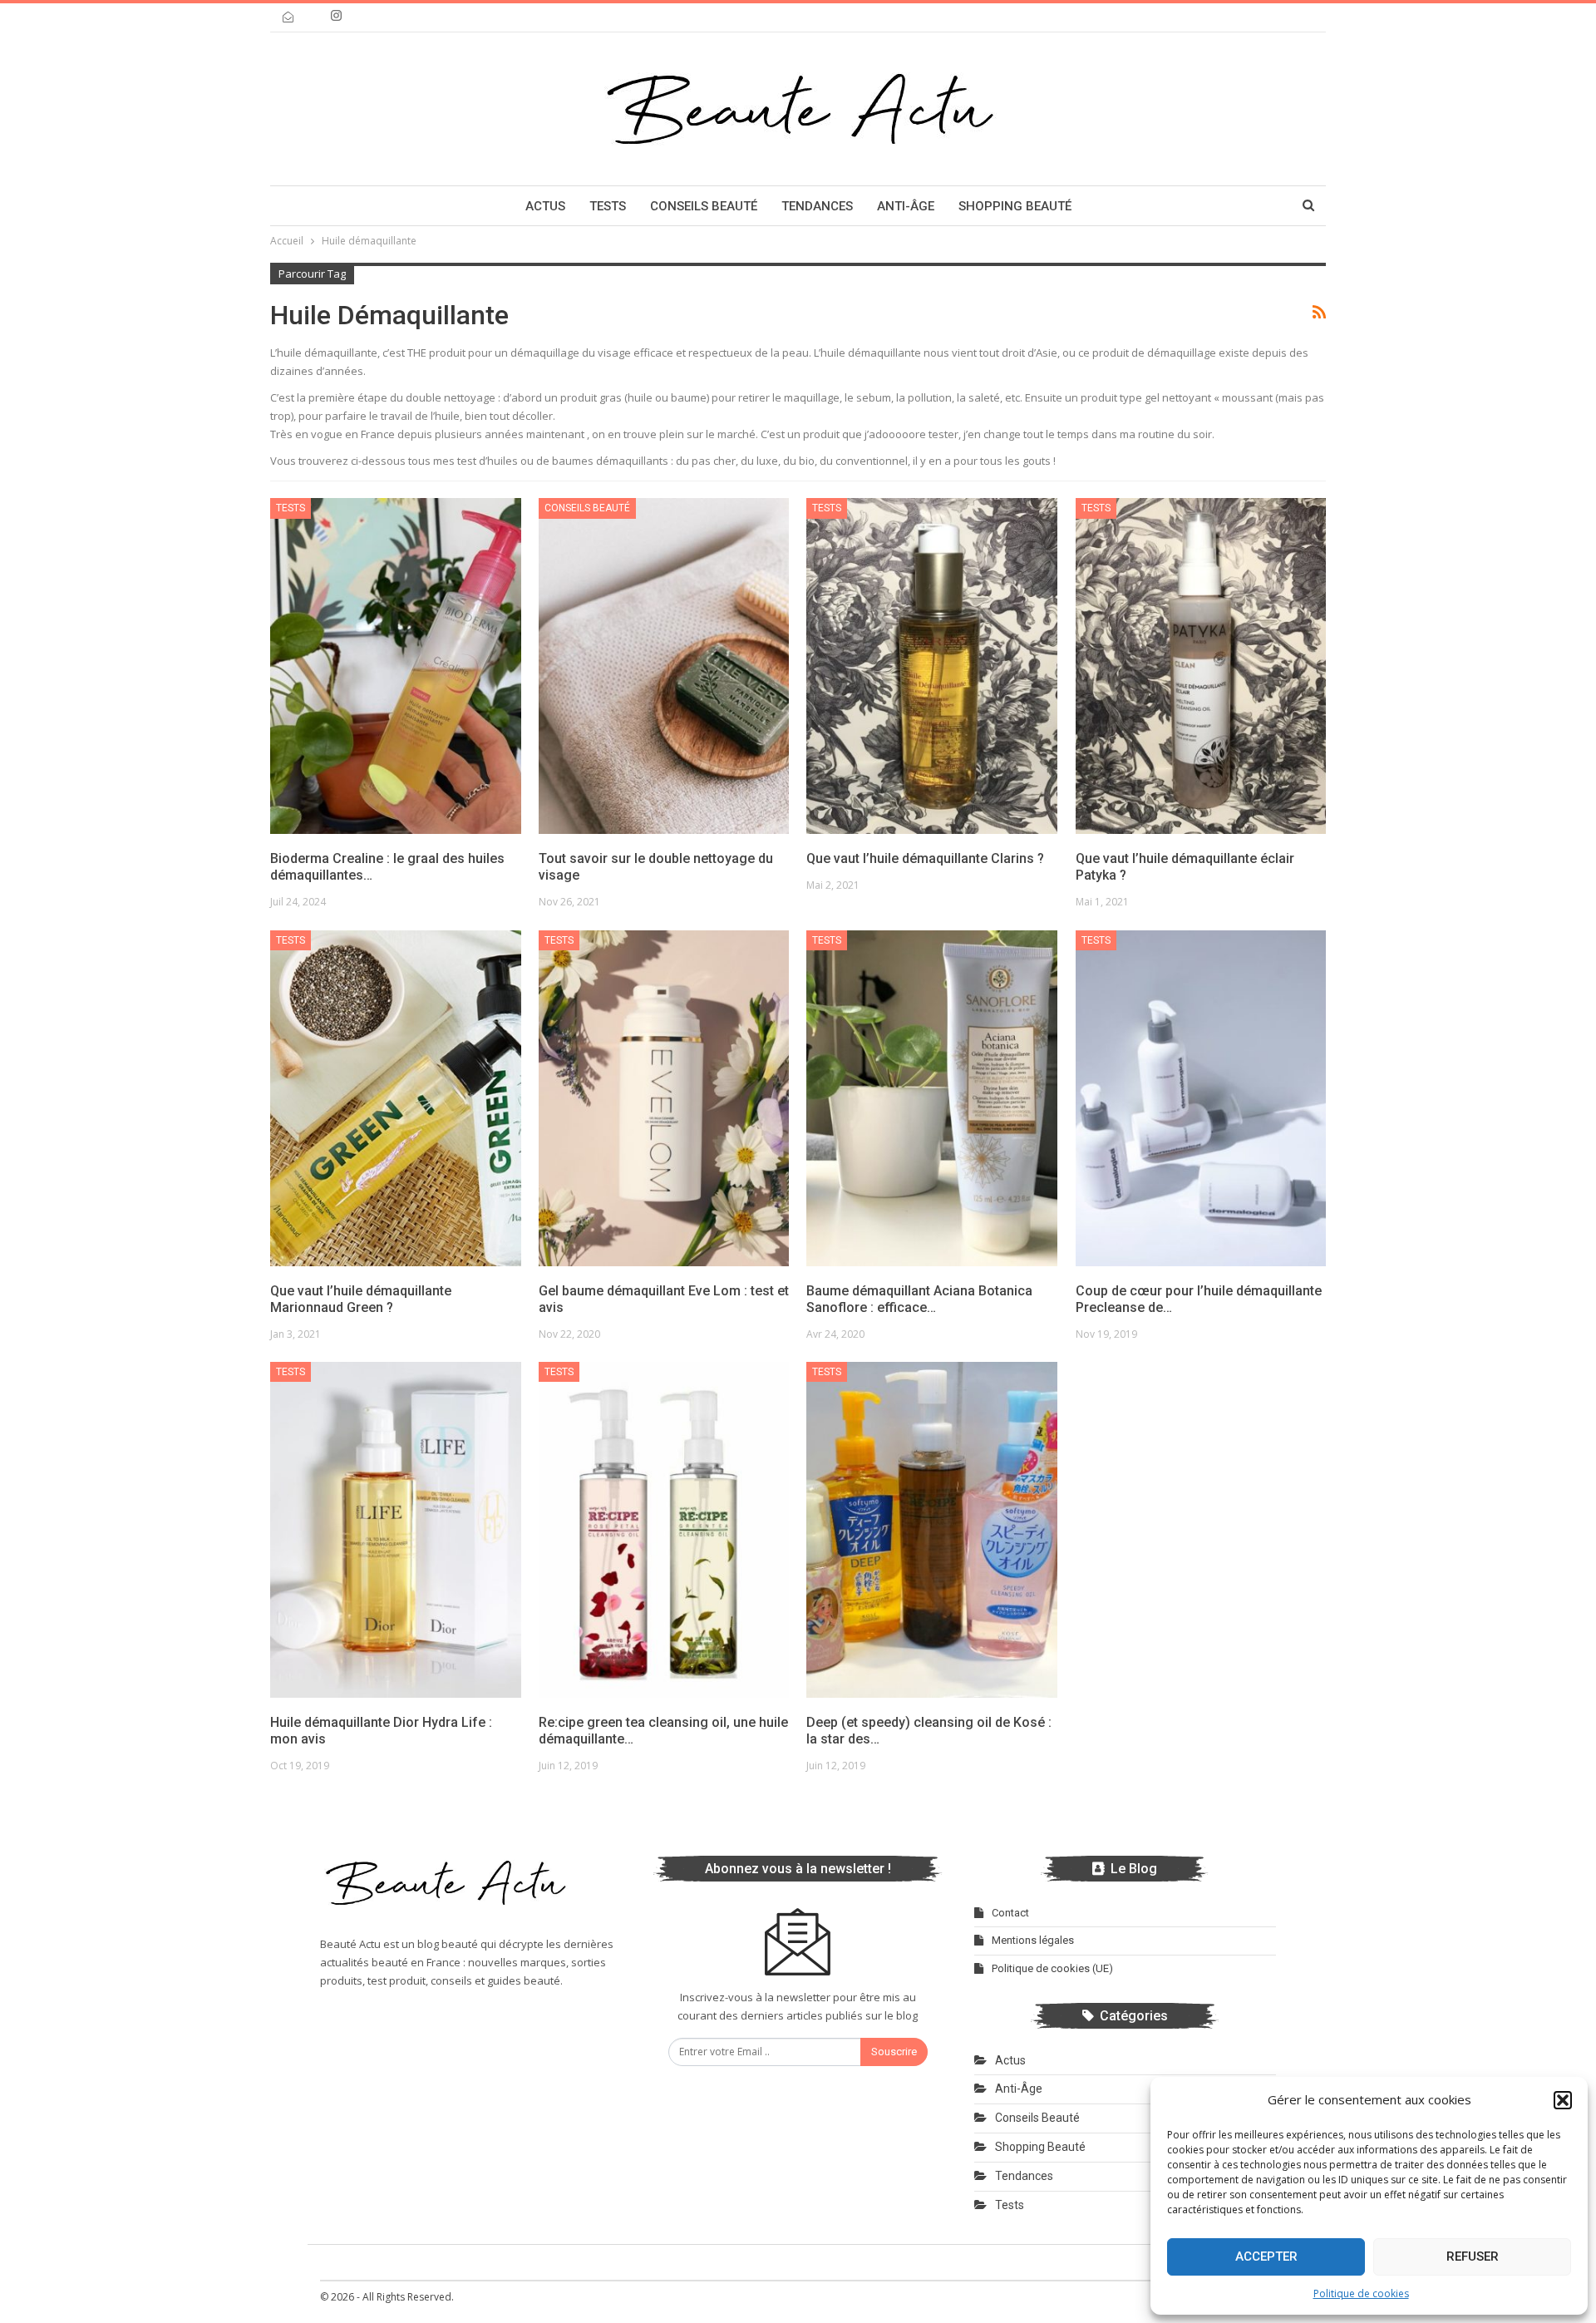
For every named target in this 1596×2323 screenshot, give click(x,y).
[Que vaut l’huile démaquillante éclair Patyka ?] (1201, 666)
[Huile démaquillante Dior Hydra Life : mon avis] (396, 1530)
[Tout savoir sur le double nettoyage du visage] (664, 666)
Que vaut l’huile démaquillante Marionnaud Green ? (361, 1299)
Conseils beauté (704, 206)
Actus (545, 206)
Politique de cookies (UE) (1052, 1968)
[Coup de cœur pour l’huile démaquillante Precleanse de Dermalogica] (1201, 1098)
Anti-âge (906, 206)
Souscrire (894, 2052)
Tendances (817, 206)
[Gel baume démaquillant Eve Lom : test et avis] (664, 1098)
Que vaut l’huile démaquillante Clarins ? (925, 858)
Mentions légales (1033, 1940)
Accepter (1266, 2256)
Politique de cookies (1361, 2293)
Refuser (1473, 2256)
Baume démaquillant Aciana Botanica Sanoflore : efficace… (919, 1299)
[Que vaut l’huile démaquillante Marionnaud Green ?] (396, 1098)
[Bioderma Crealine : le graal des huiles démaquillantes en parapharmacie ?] (396, 666)
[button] (1563, 2100)
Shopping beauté (1015, 206)
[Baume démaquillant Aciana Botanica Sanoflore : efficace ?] (932, 1098)
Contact (1010, 1913)
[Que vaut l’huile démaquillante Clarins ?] (932, 666)
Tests (608, 206)
